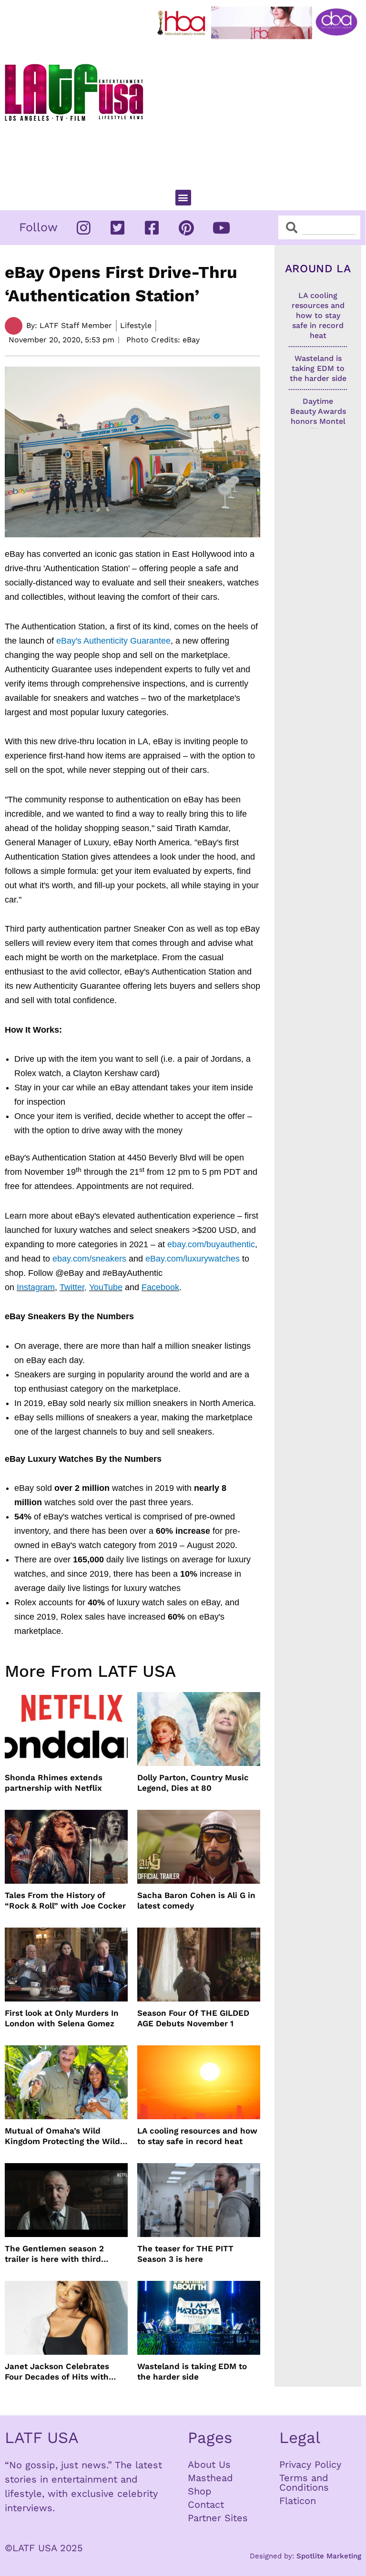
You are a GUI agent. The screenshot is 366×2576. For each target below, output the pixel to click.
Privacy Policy (310, 2464)
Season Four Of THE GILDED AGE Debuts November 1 (193, 2018)
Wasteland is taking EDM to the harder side (192, 2371)
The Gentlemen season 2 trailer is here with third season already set (54, 2254)
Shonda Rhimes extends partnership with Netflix (54, 1783)
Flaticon (298, 2501)
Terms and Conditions (304, 2483)
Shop (200, 2491)
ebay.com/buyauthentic (211, 1244)
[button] (183, 198)
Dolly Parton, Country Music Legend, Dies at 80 (193, 1783)
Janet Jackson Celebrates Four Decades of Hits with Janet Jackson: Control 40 (58, 2372)
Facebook (160, 1287)
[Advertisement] (259, 110)
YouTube (106, 1287)
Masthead (210, 2478)
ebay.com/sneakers (89, 1259)
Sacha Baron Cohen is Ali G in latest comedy (196, 1900)
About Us (209, 2464)
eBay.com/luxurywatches (193, 1259)
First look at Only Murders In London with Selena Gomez (62, 2018)
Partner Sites (218, 2518)
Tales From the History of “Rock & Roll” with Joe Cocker (65, 1900)
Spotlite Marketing (329, 2556)
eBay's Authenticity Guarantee (113, 641)
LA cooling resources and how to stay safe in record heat (197, 2136)
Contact (206, 2504)
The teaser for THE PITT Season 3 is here (185, 2254)
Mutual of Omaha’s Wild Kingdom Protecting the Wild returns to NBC (62, 2136)
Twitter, (73, 1287)
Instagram (36, 1287)
